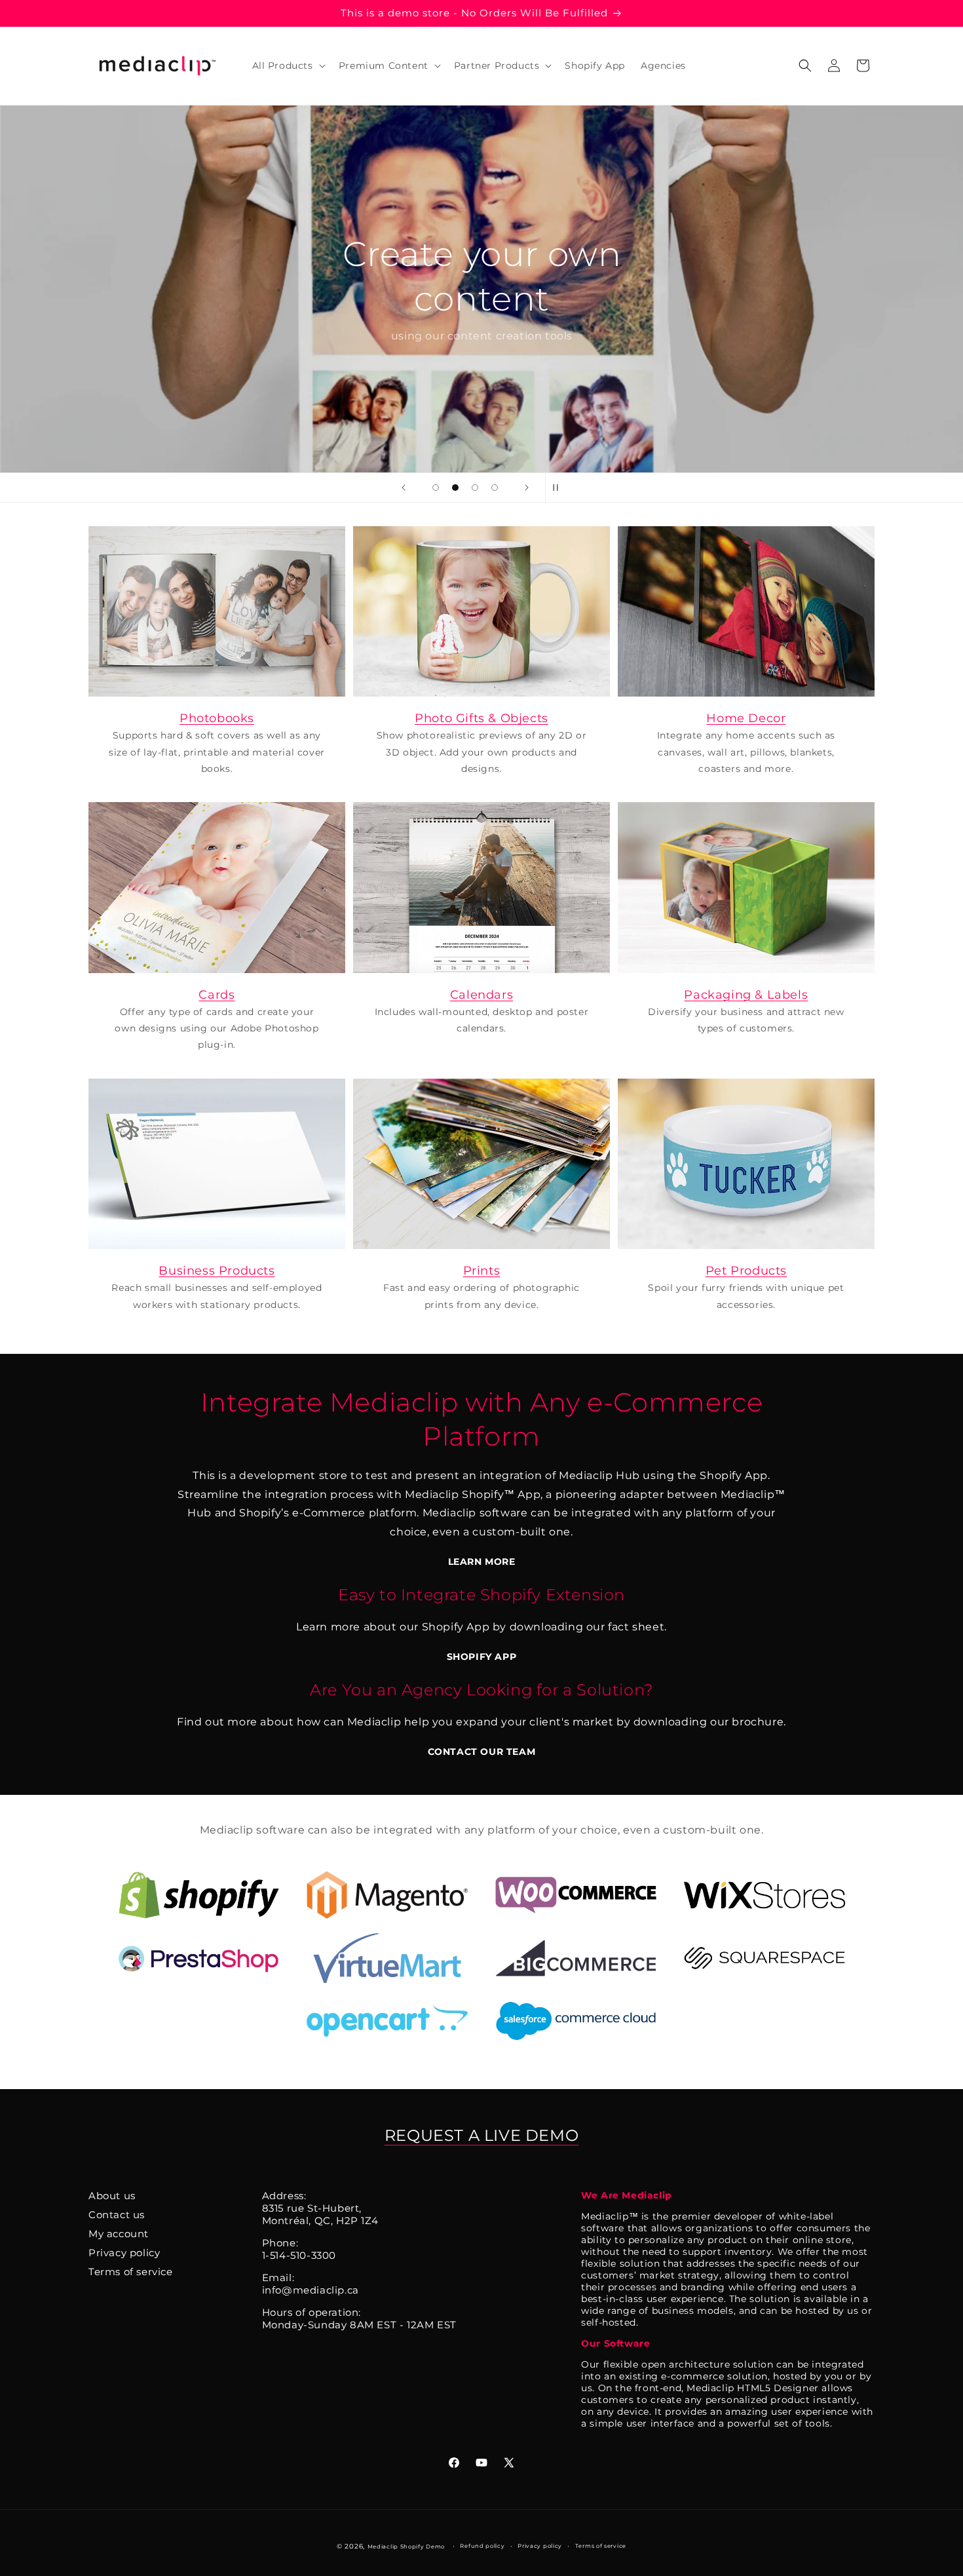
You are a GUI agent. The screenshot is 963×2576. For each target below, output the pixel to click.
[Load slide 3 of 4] (475, 488)
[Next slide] (527, 488)
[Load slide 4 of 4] (495, 488)
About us (112, 2196)
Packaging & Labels (746, 995)
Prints (482, 1271)
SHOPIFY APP (482, 1657)
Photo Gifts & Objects (481, 718)
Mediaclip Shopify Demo (406, 2547)
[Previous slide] (404, 488)
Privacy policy (124, 2253)
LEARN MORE (482, 1562)
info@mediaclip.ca (311, 2290)
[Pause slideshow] (559, 488)
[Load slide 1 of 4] (436, 488)
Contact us (117, 2215)
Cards (217, 995)
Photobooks (217, 718)
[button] (288, 66)
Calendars (481, 995)
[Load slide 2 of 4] (455, 488)
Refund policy (482, 2546)
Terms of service (131, 2272)
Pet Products (746, 1271)
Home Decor (746, 718)
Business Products (217, 1271)
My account (119, 2234)
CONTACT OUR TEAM (482, 1752)
